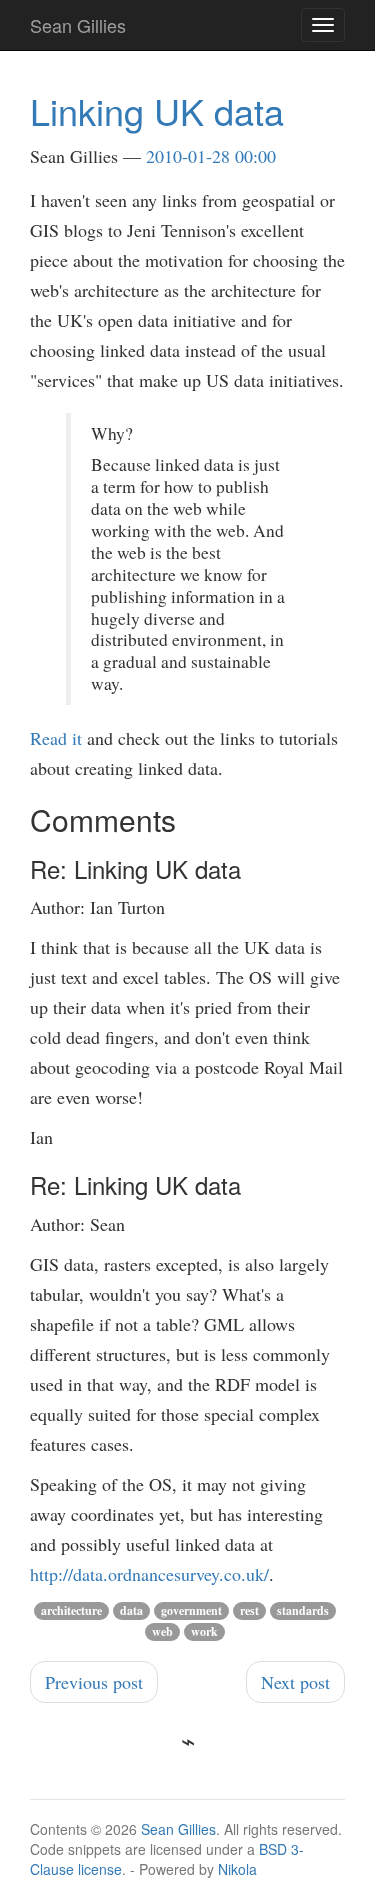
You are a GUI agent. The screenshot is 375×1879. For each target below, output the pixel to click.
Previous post (94, 1682)
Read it (56, 738)
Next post (295, 1682)
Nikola (237, 1869)
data (131, 1610)
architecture (71, 1610)
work (204, 1631)
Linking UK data (157, 110)
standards (303, 1610)
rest (249, 1610)
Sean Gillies (178, 1829)
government (191, 1610)
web (162, 1631)
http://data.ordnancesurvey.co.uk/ (149, 1574)
